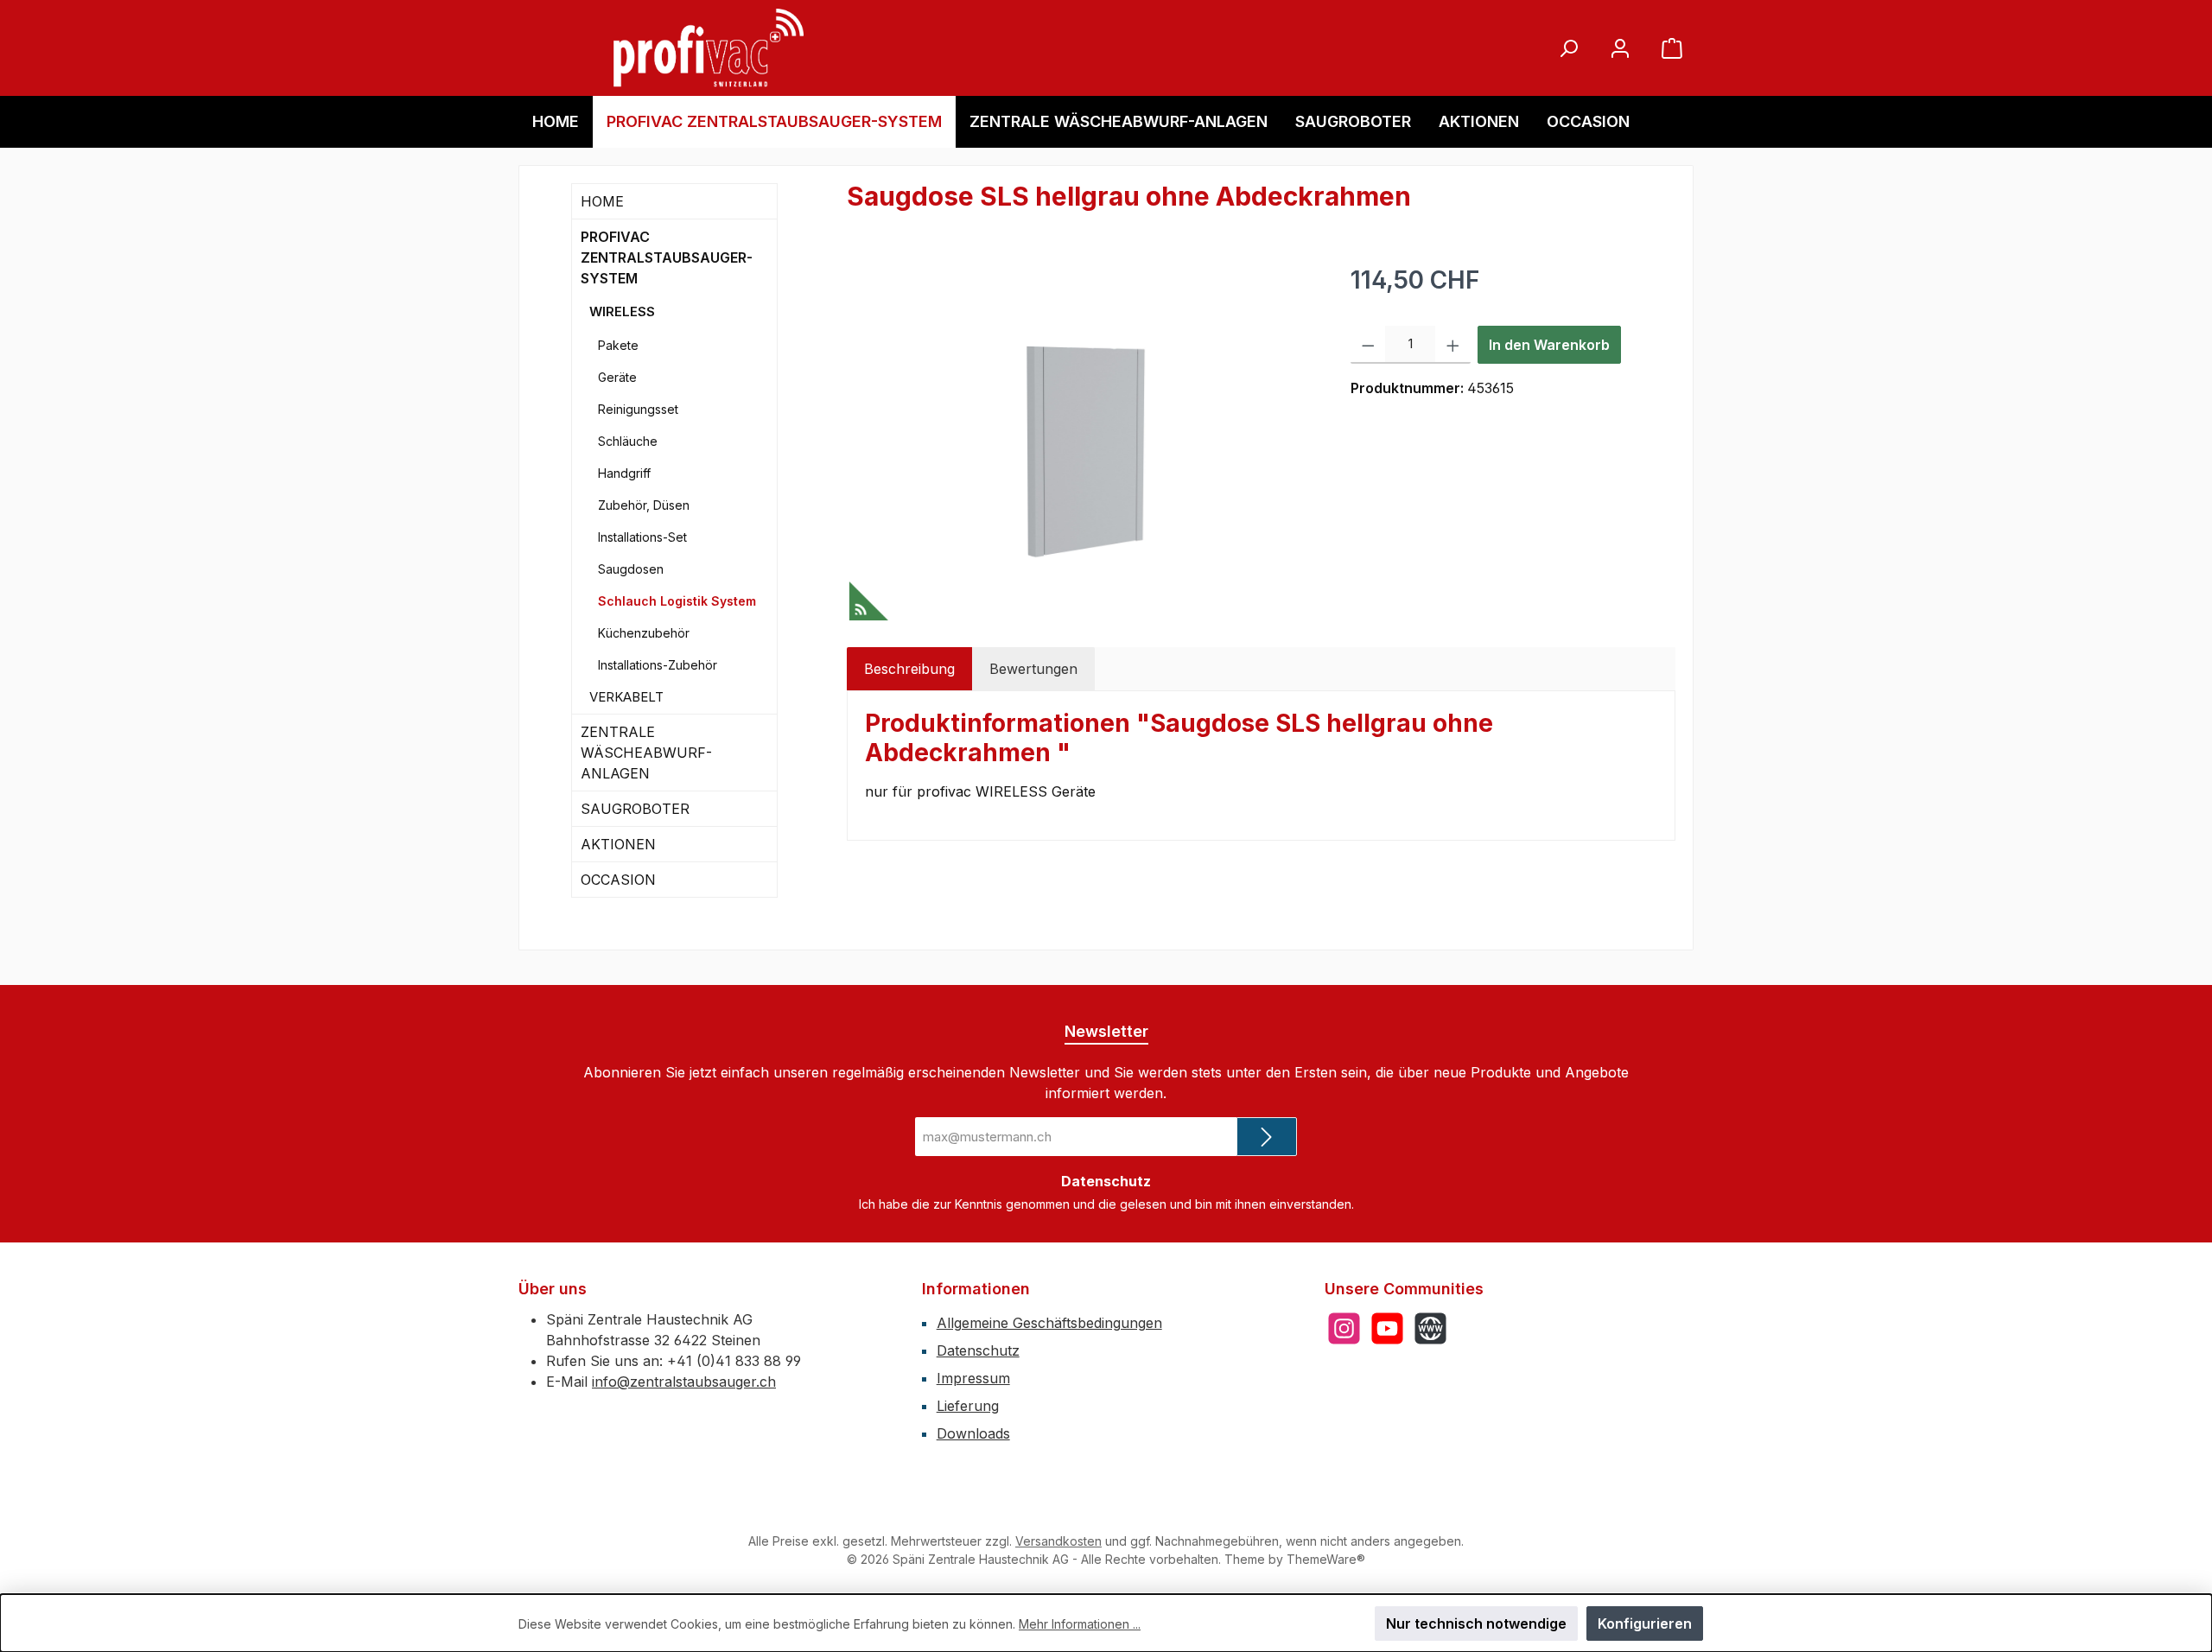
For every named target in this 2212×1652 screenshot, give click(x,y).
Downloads (973, 1433)
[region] (1081, 448)
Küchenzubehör (644, 633)
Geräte (617, 377)
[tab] (909, 669)
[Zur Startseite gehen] (709, 48)
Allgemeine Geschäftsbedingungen (1049, 1323)
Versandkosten (1058, 1541)
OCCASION (618, 880)
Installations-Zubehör (658, 665)
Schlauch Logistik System (677, 601)
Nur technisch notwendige (1476, 1623)
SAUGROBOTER (635, 809)
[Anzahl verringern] (1368, 345)
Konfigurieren (1645, 1623)
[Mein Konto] (1620, 48)
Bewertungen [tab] (1033, 669)
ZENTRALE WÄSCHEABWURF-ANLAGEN (646, 753)
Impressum (973, 1378)
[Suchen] (1568, 48)
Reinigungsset (638, 409)
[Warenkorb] (1672, 48)
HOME (602, 201)
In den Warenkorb (1549, 345)
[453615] (1081, 448)
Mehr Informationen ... (1080, 1624)
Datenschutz (978, 1350)
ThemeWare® (1326, 1559)
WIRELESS (622, 311)
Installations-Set (642, 537)
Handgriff (624, 473)
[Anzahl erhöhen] (1453, 345)
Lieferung (968, 1406)
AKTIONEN (618, 844)
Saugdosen (631, 569)
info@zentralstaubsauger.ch (684, 1382)
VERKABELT (626, 697)
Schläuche (628, 441)
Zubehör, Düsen (644, 505)
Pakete (618, 345)
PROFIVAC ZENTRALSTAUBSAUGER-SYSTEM (667, 257)
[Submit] (1267, 1137)
